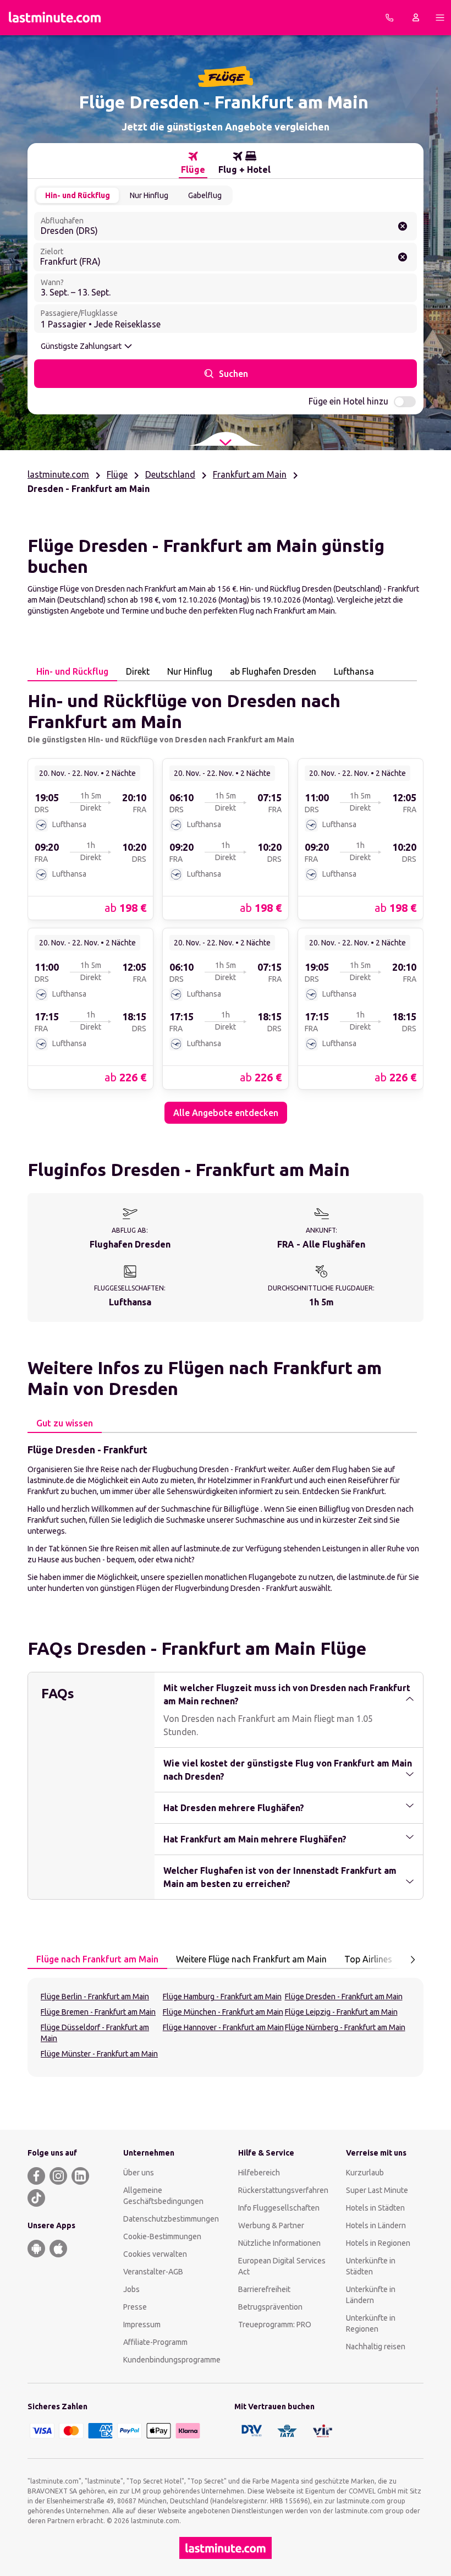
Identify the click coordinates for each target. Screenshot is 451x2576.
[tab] (193, 163)
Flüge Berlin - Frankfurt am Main (95, 1997)
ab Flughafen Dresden (273, 671)
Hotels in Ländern (376, 2225)
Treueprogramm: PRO (275, 2325)
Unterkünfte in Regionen (371, 2323)
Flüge (117, 474)
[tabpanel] (226, 903)
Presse (135, 2307)
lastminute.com (58, 474)
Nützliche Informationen (279, 2243)
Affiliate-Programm (155, 2342)
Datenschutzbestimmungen (171, 2219)
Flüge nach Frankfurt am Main (97, 1959)
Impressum (142, 2325)
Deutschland (170, 474)
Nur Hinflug (149, 195)
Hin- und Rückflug (78, 195)
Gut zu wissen (65, 1423)
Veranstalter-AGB (153, 2272)
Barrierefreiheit (264, 2289)
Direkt (138, 671)
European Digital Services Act (282, 2266)
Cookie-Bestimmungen (162, 2236)
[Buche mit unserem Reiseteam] (389, 18)
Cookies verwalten (155, 2254)
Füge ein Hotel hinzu (348, 401)
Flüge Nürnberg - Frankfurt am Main (345, 2027)
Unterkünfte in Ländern (371, 2295)
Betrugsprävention (270, 2307)
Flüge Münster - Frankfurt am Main (99, 2054)
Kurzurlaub (365, 2173)
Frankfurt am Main (250, 474)
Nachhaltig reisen (376, 2347)
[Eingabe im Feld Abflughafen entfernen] (403, 226)
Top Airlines (368, 1959)
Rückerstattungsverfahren (283, 2190)
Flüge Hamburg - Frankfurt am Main (222, 1997)
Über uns (139, 2173)
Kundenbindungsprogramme (172, 2360)
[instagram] (58, 2176)
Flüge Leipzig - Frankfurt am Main (341, 2012)
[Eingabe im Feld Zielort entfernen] (403, 257)
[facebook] (36, 2176)
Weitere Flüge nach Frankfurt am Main (251, 1959)
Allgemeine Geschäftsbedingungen (163, 2196)
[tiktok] (36, 2198)
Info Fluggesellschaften (279, 2208)
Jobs (131, 2289)
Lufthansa (354, 671)
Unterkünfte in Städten (371, 2266)
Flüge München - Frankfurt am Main (223, 2012)
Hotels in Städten (375, 2208)
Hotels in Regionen (378, 2243)
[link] (90, 839)
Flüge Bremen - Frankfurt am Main (98, 2012)
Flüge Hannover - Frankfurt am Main (223, 2027)
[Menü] (440, 18)
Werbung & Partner (271, 2225)
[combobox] (226, 226)
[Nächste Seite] (413, 1960)
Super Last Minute (377, 2190)
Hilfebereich (259, 2173)
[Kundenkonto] (416, 18)
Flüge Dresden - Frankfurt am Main (344, 1997)
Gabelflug (205, 195)
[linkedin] (80, 2176)
